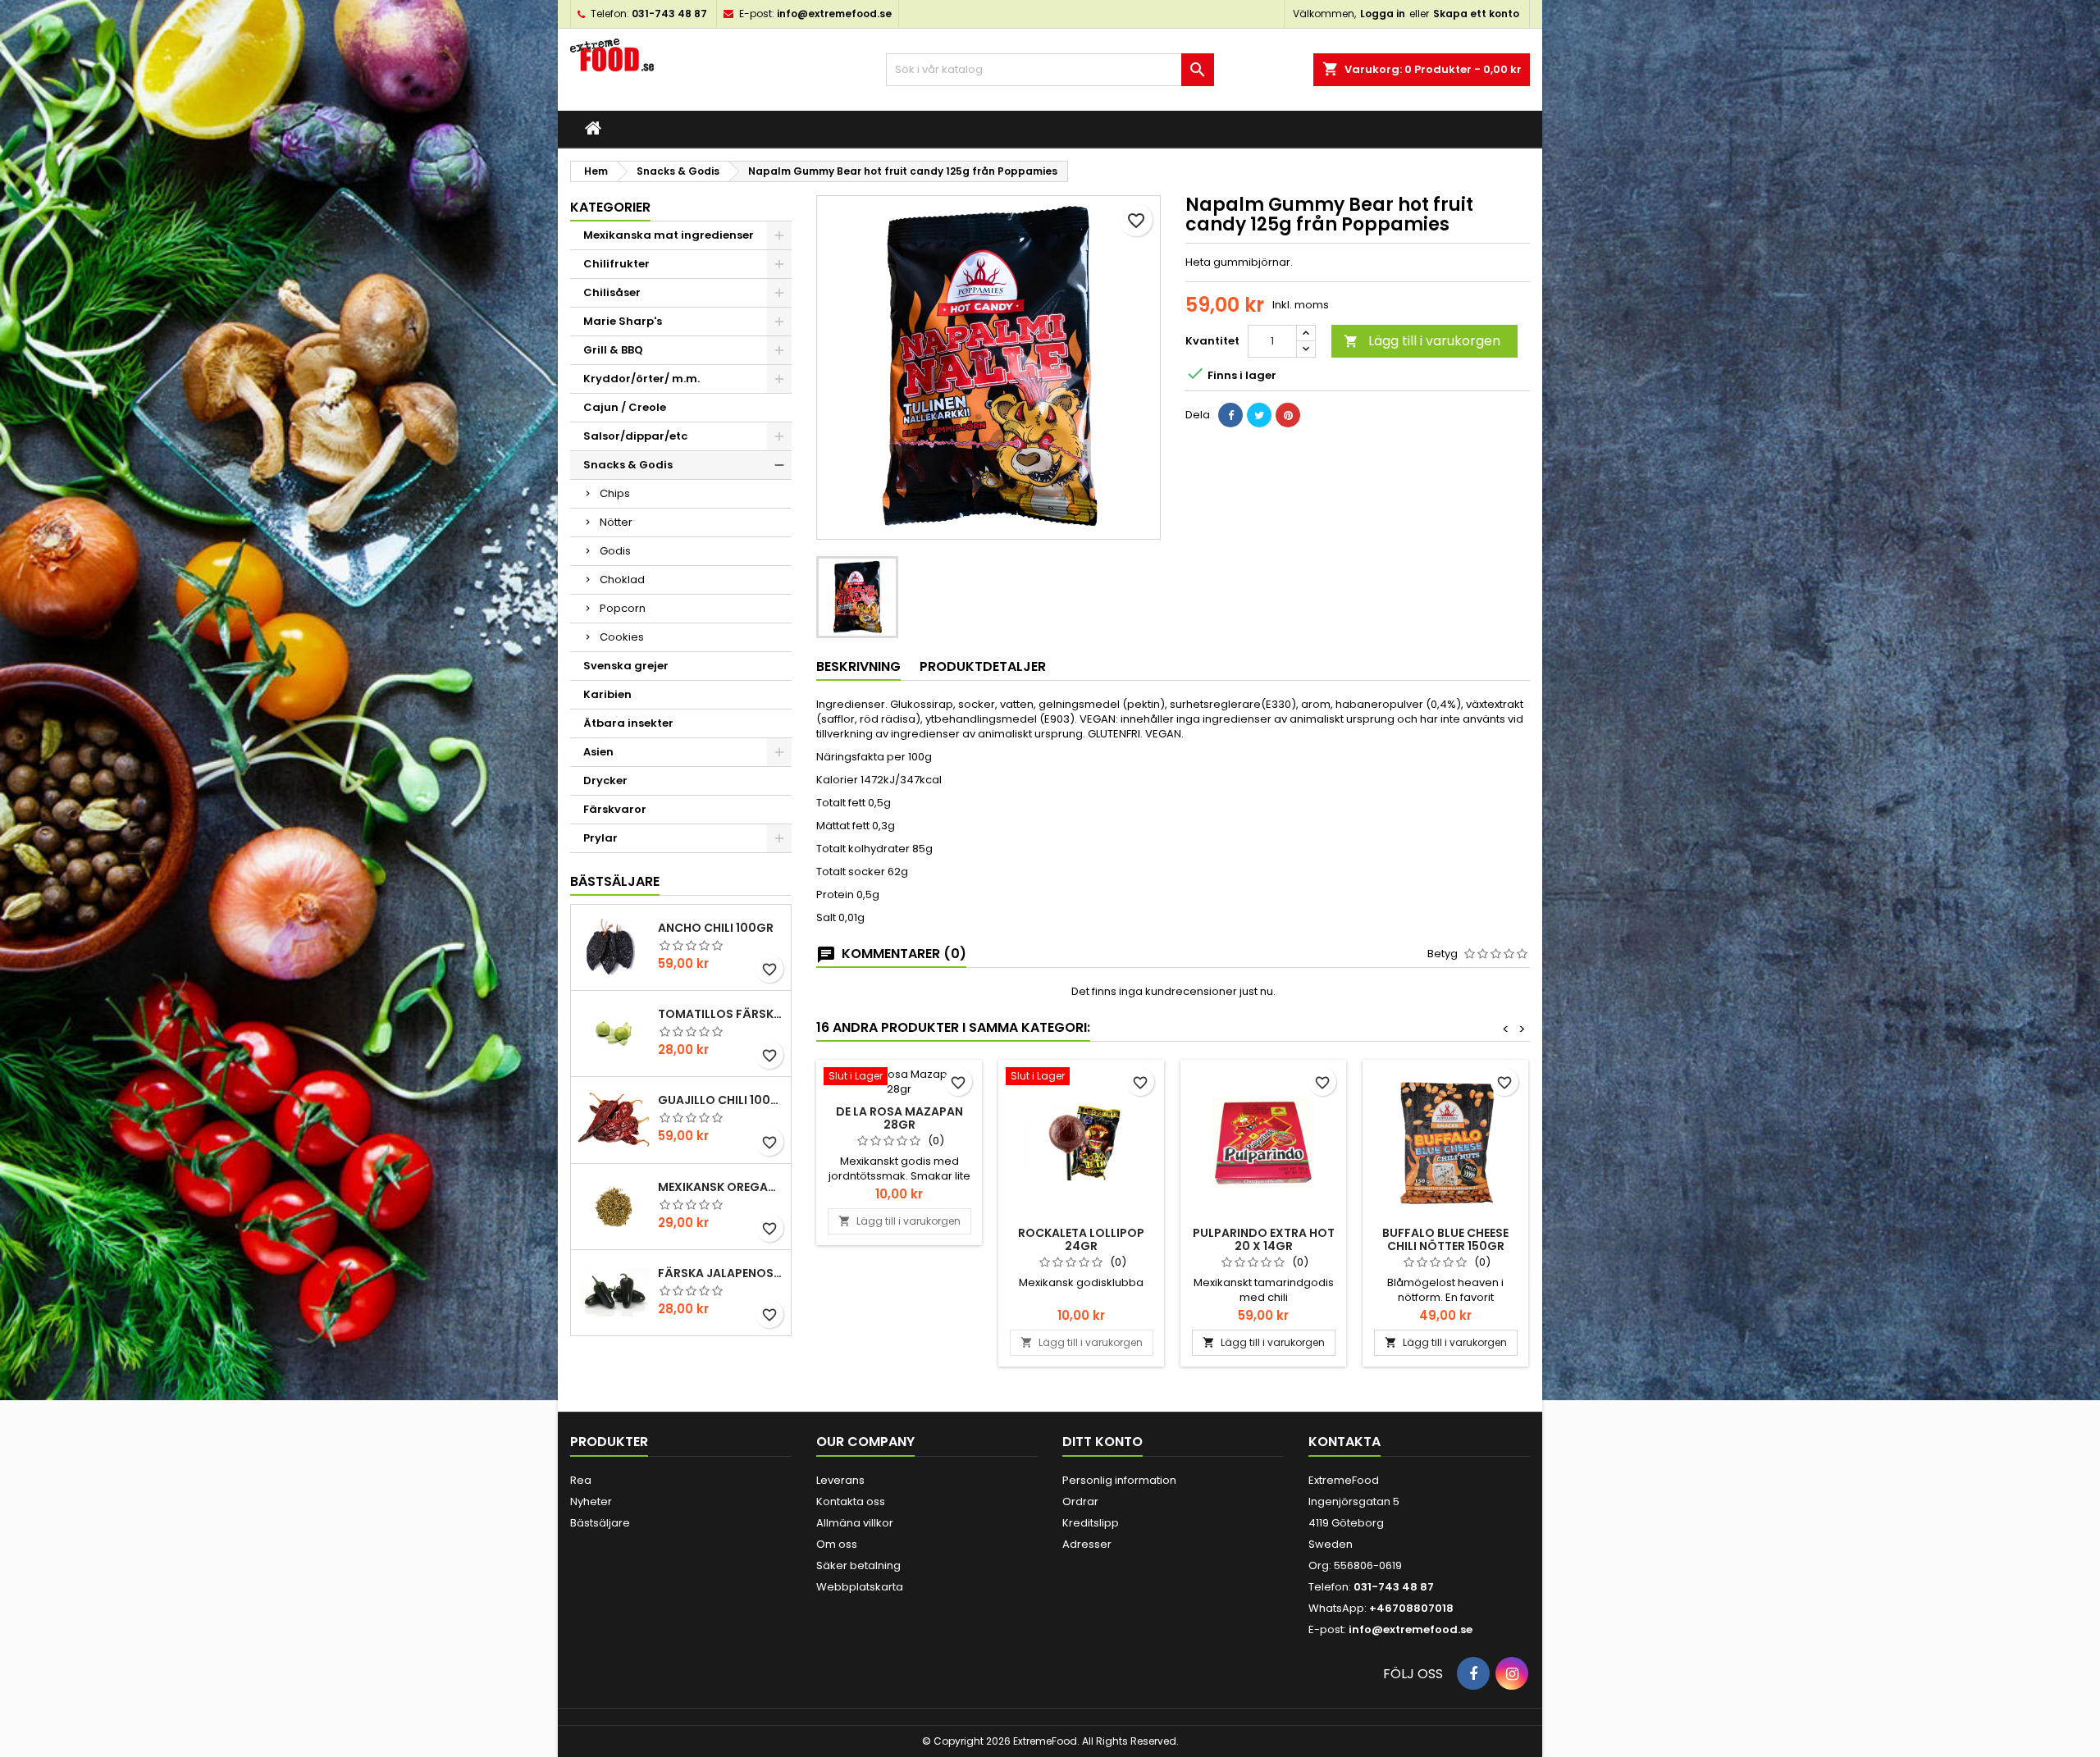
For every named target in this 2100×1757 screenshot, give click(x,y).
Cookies (622, 637)
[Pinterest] (1288, 415)
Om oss (837, 1544)
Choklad (622, 580)
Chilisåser (612, 292)
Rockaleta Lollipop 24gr (1081, 1239)
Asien (598, 752)
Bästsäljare (615, 881)
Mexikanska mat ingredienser (669, 235)
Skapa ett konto (1476, 14)
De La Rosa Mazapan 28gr (899, 1118)
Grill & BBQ (613, 350)
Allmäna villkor (855, 1523)
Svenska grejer (626, 666)
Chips (615, 493)
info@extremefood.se (834, 14)
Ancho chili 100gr (716, 928)
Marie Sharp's (623, 321)
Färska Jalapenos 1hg (721, 1273)
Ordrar (1080, 1501)
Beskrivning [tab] (858, 666)
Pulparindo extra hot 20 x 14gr (1264, 1239)
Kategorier (610, 207)
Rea (581, 1480)
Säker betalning (858, 1565)
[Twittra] (1259, 415)
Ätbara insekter (628, 723)
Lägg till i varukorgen (1422, 341)
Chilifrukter (616, 264)
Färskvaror (615, 809)
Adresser (1087, 1544)
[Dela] (1230, 415)
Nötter (616, 522)
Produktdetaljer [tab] (983, 666)
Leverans (840, 1480)
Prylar (600, 838)
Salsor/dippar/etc (635, 436)
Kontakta (1344, 1442)
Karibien (607, 694)
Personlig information (1119, 1480)
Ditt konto (1102, 1442)
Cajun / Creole (625, 407)
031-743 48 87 (669, 14)
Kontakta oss (851, 1501)
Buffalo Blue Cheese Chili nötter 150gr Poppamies (1445, 1246)
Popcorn (623, 608)
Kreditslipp (1091, 1523)
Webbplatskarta (860, 1587)
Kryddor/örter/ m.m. (641, 379)
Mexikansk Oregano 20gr (721, 1187)
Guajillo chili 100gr (721, 1100)
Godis (615, 551)
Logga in (1383, 14)
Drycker (605, 780)
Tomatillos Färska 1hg (721, 1014)
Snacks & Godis (628, 465)
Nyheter (591, 1501)
